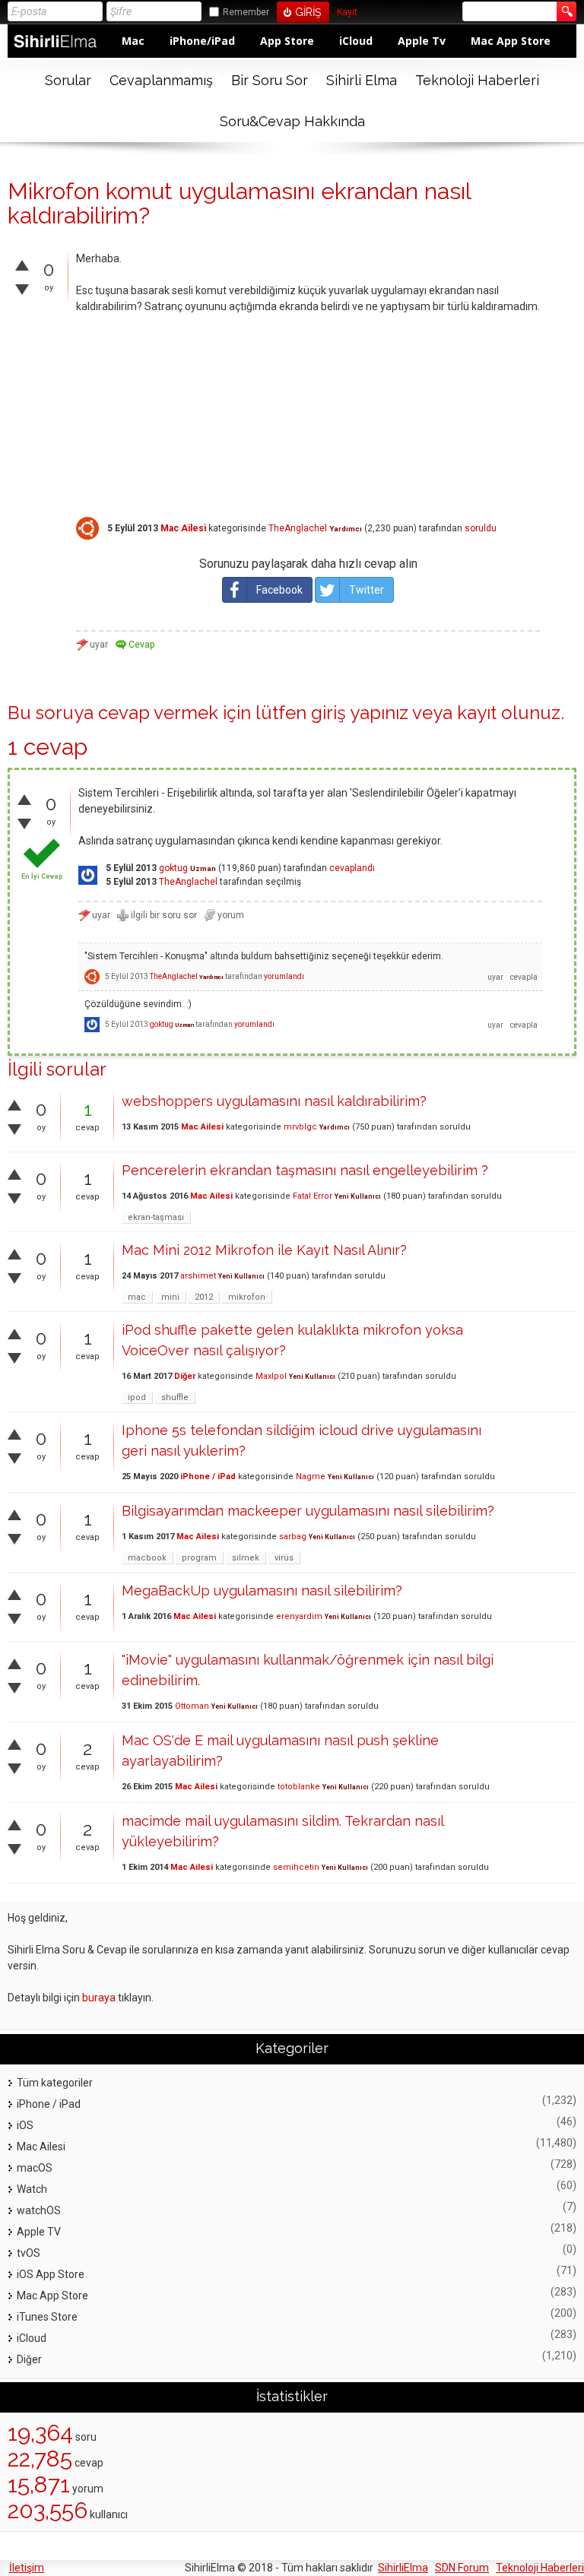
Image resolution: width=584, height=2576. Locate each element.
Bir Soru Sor (270, 80)
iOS (25, 2125)
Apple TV (39, 2232)
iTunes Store (47, 2317)
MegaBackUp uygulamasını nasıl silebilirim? (262, 1591)
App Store (287, 41)
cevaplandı (352, 868)
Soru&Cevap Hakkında (292, 121)
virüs (284, 1558)
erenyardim (299, 1616)
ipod (137, 1397)
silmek (246, 1558)
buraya (99, 1998)
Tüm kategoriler (55, 2083)
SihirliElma (403, 2568)
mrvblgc (300, 1127)
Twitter (367, 590)
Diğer (185, 1376)
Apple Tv (422, 41)
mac (137, 1297)
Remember (246, 12)
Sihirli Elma (362, 80)
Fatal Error (313, 1196)
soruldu (481, 528)
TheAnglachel (298, 528)
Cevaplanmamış (161, 80)
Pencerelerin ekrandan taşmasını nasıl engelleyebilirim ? (305, 1170)
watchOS (39, 2210)
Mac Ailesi (183, 528)
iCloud (356, 41)
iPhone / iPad (208, 1477)
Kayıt (347, 13)
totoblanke (299, 1787)
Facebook (279, 590)
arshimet (198, 1276)
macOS (35, 2168)
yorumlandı (284, 976)
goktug (173, 868)
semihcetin (296, 1867)
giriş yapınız (360, 713)
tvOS (29, 2253)
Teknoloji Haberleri (477, 80)
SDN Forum (462, 2568)
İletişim (27, 2568)
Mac (133, 41)
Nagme (311, 1477)
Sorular (68, 80)
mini (170, 1297)
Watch (32, 2189)
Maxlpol (271, 1376)
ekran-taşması (156, 1217)
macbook (147, 1558)
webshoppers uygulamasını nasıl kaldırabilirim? (274, 1101)
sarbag (293, 1537)
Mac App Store (511, 41)
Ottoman (192, 1706)
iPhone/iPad (202, 41)
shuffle (175, 1397)
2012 (204, 1297)
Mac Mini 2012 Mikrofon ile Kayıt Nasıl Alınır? (264, 1250)
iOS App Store (51, 2274)
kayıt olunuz (509, 713)
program (199, 1558)
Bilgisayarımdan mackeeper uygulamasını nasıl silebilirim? (308, 1511)
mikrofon (247, 1297)
